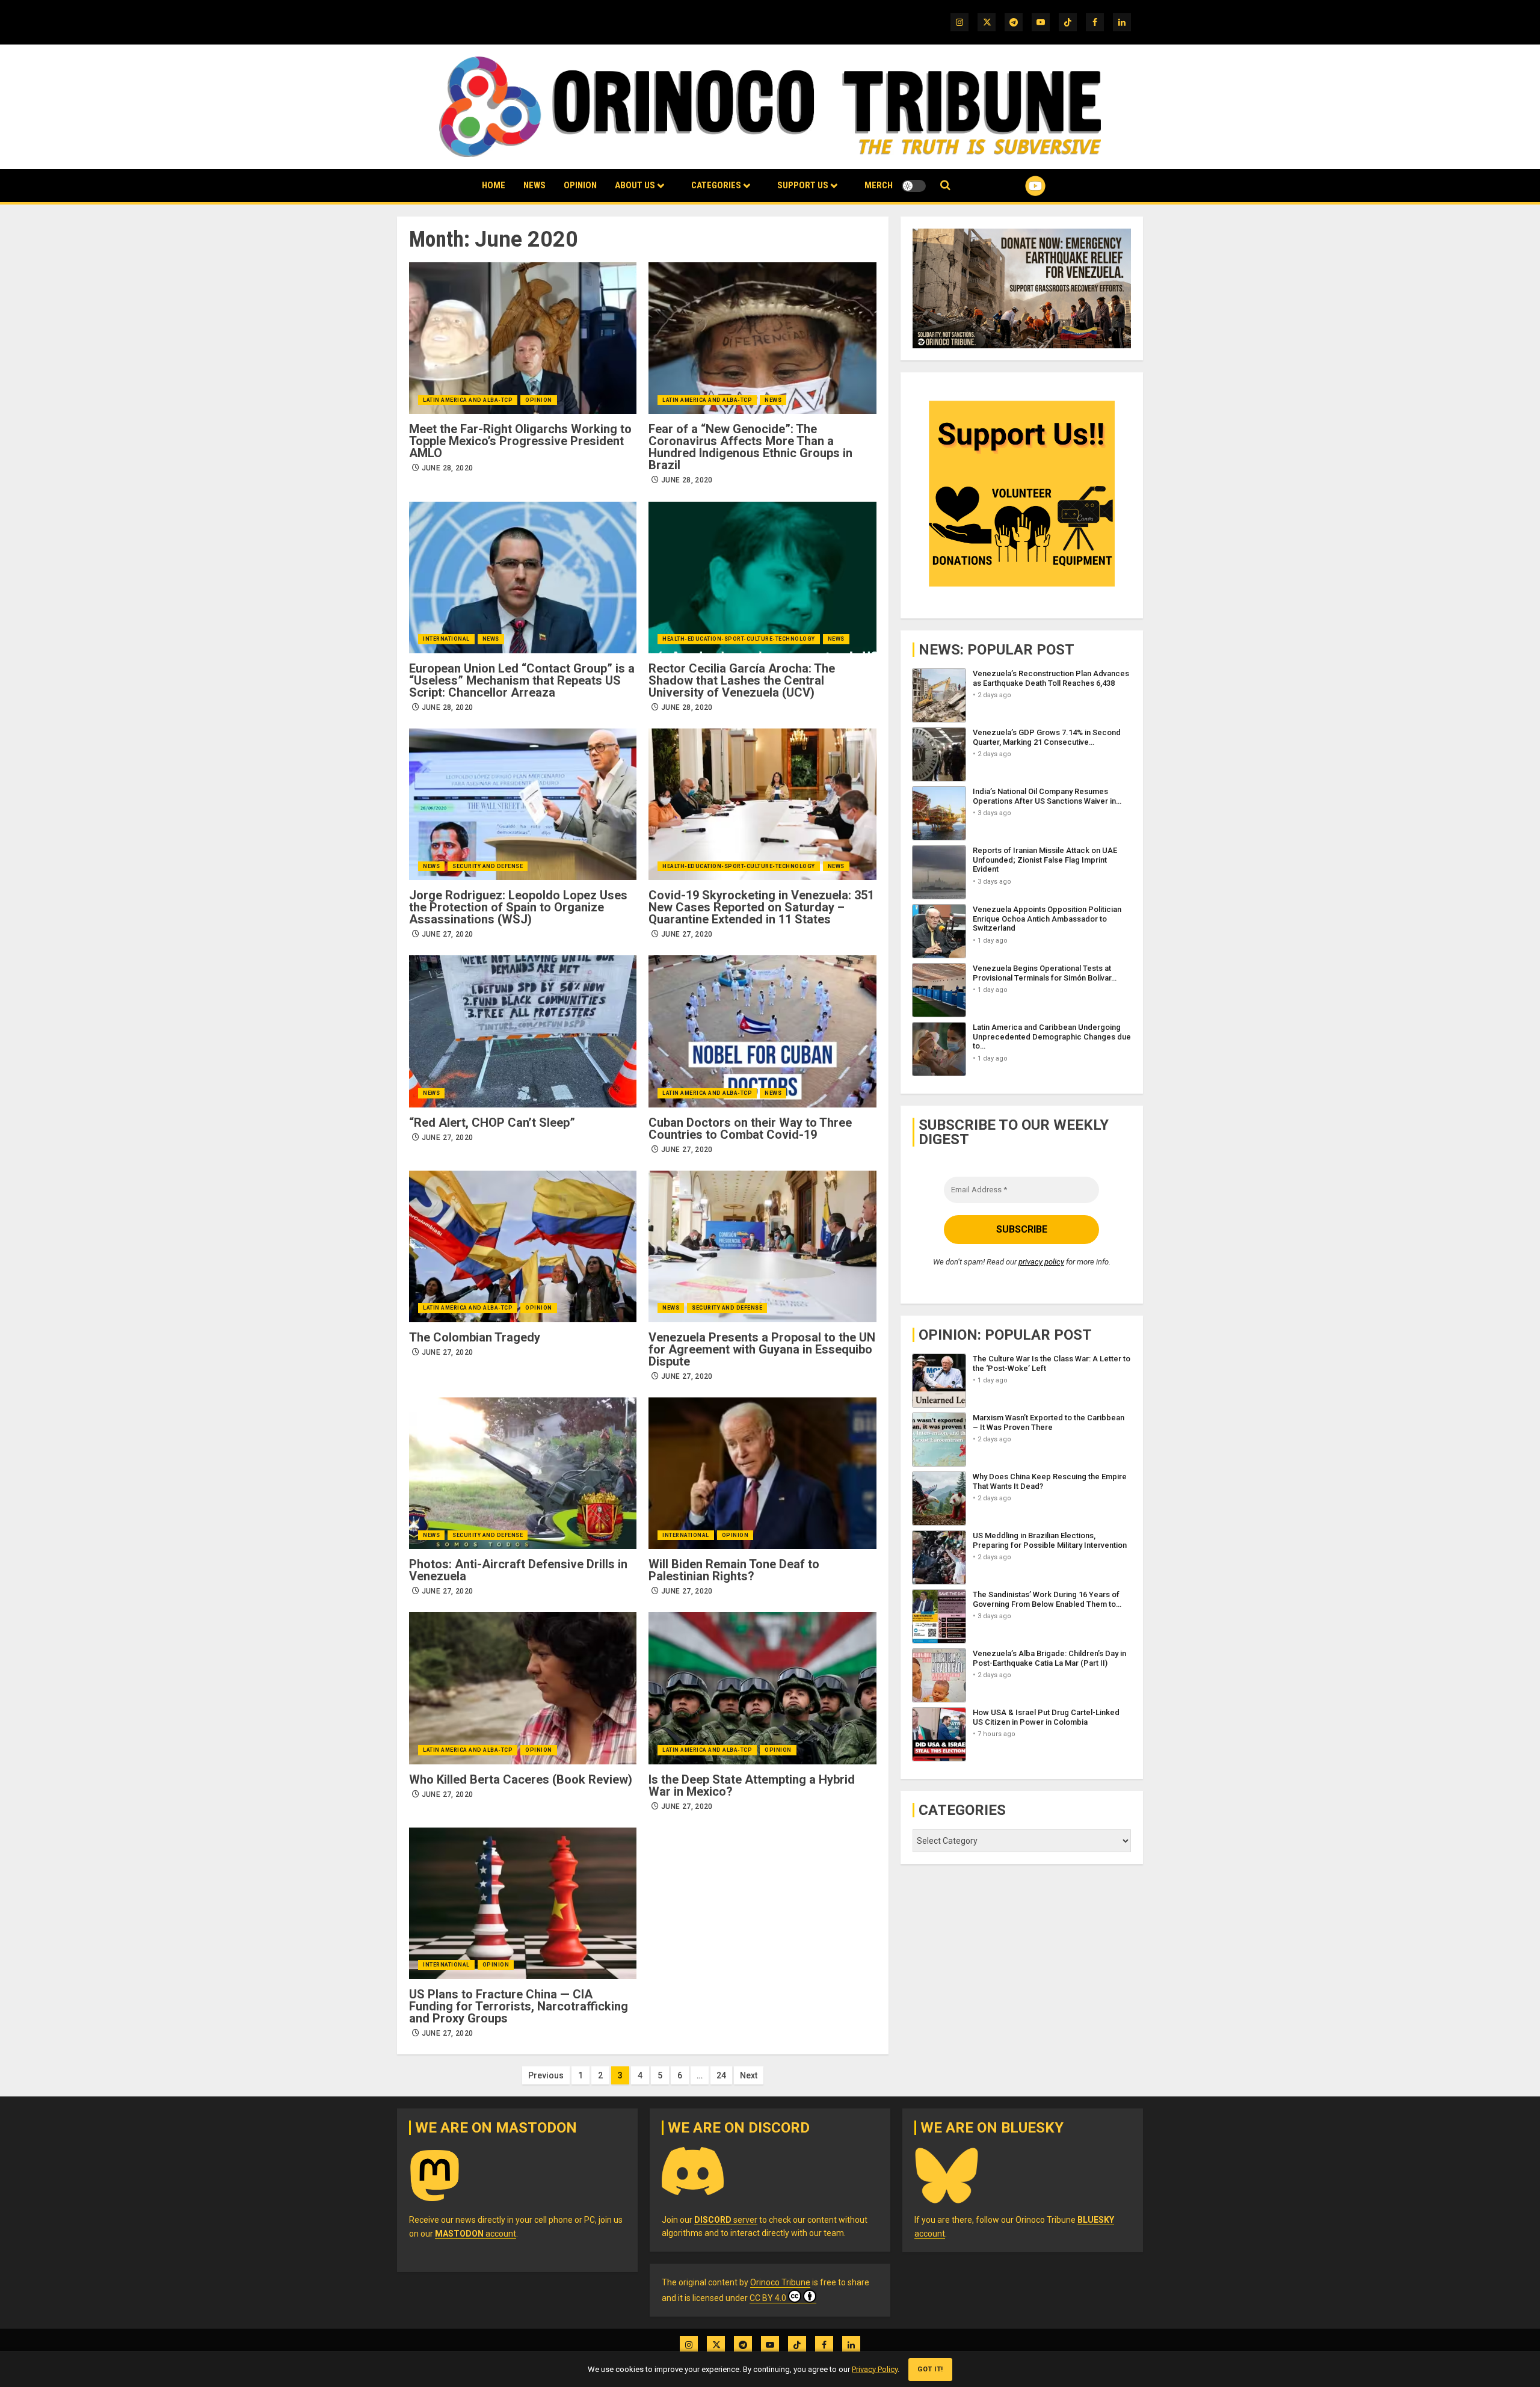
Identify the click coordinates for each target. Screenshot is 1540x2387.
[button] (945, 186)
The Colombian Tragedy (475, 1337)
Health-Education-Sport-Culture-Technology (739, 639)
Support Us (803, 185)
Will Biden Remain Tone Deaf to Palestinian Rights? (734, 1570)
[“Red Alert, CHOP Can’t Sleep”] (523, 1031)
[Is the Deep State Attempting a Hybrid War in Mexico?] (762, 1688)
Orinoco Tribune (780, 2282)
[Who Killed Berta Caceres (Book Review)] (523, 1688)
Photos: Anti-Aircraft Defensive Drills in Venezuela (518, 1570)
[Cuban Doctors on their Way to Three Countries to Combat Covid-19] (762, 1031)
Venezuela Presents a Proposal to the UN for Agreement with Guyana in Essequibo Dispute (762, 1349)
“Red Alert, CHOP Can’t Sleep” (492, 1123)
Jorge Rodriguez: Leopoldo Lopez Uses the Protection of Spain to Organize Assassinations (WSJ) (518, 907)
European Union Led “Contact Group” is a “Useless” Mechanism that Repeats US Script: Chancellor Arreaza (522, 680)
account (476, 2234)
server (726, 2220)
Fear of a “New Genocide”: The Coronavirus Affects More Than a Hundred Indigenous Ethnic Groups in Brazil (750, 447)
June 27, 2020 (448, 934)
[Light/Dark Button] (914, 186)
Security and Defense (488, 866)
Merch (879, 185)
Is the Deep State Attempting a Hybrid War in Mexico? (752, 1785)
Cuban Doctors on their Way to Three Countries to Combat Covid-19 (750, 1129)
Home (494, 185)
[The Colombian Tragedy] (523, 1246)
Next (749, 2075)
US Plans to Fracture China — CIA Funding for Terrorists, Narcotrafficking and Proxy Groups (519, 2006)
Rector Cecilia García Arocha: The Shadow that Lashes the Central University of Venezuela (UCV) (742, 680)
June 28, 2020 (448, 468)
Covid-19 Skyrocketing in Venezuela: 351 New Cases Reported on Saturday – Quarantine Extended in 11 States (761, 907)
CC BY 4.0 (768, 2298)
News (534, 185)
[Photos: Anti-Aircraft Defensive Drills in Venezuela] (523, 1473)
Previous (546, 2075)
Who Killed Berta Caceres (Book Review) (521, 1779)
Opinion (580, 185)
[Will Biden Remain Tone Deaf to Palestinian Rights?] (762, 1473)
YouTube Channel (1016, 186)
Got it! (930, 2369)
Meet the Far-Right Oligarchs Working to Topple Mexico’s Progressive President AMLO (520, 441)
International (446, 639)
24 (721, 2075)
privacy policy (1041, 1262)
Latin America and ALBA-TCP (468, 400)
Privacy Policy (875, 2369)
